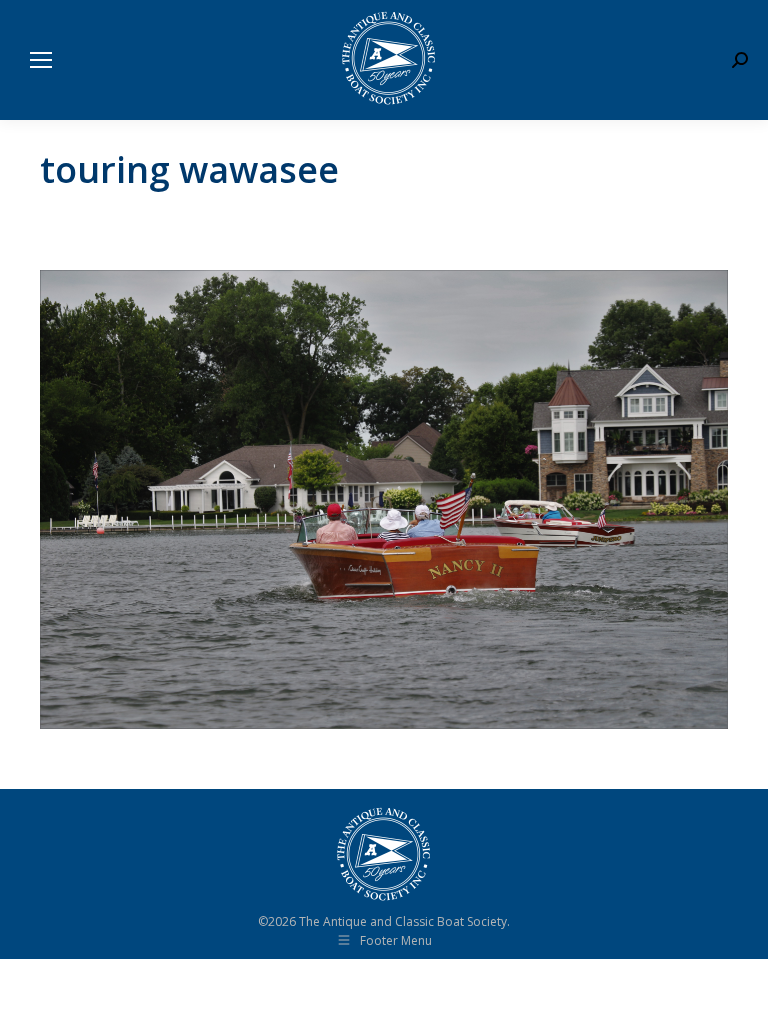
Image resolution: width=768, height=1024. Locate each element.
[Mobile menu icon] (41, 60)
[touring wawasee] (384, 499)
